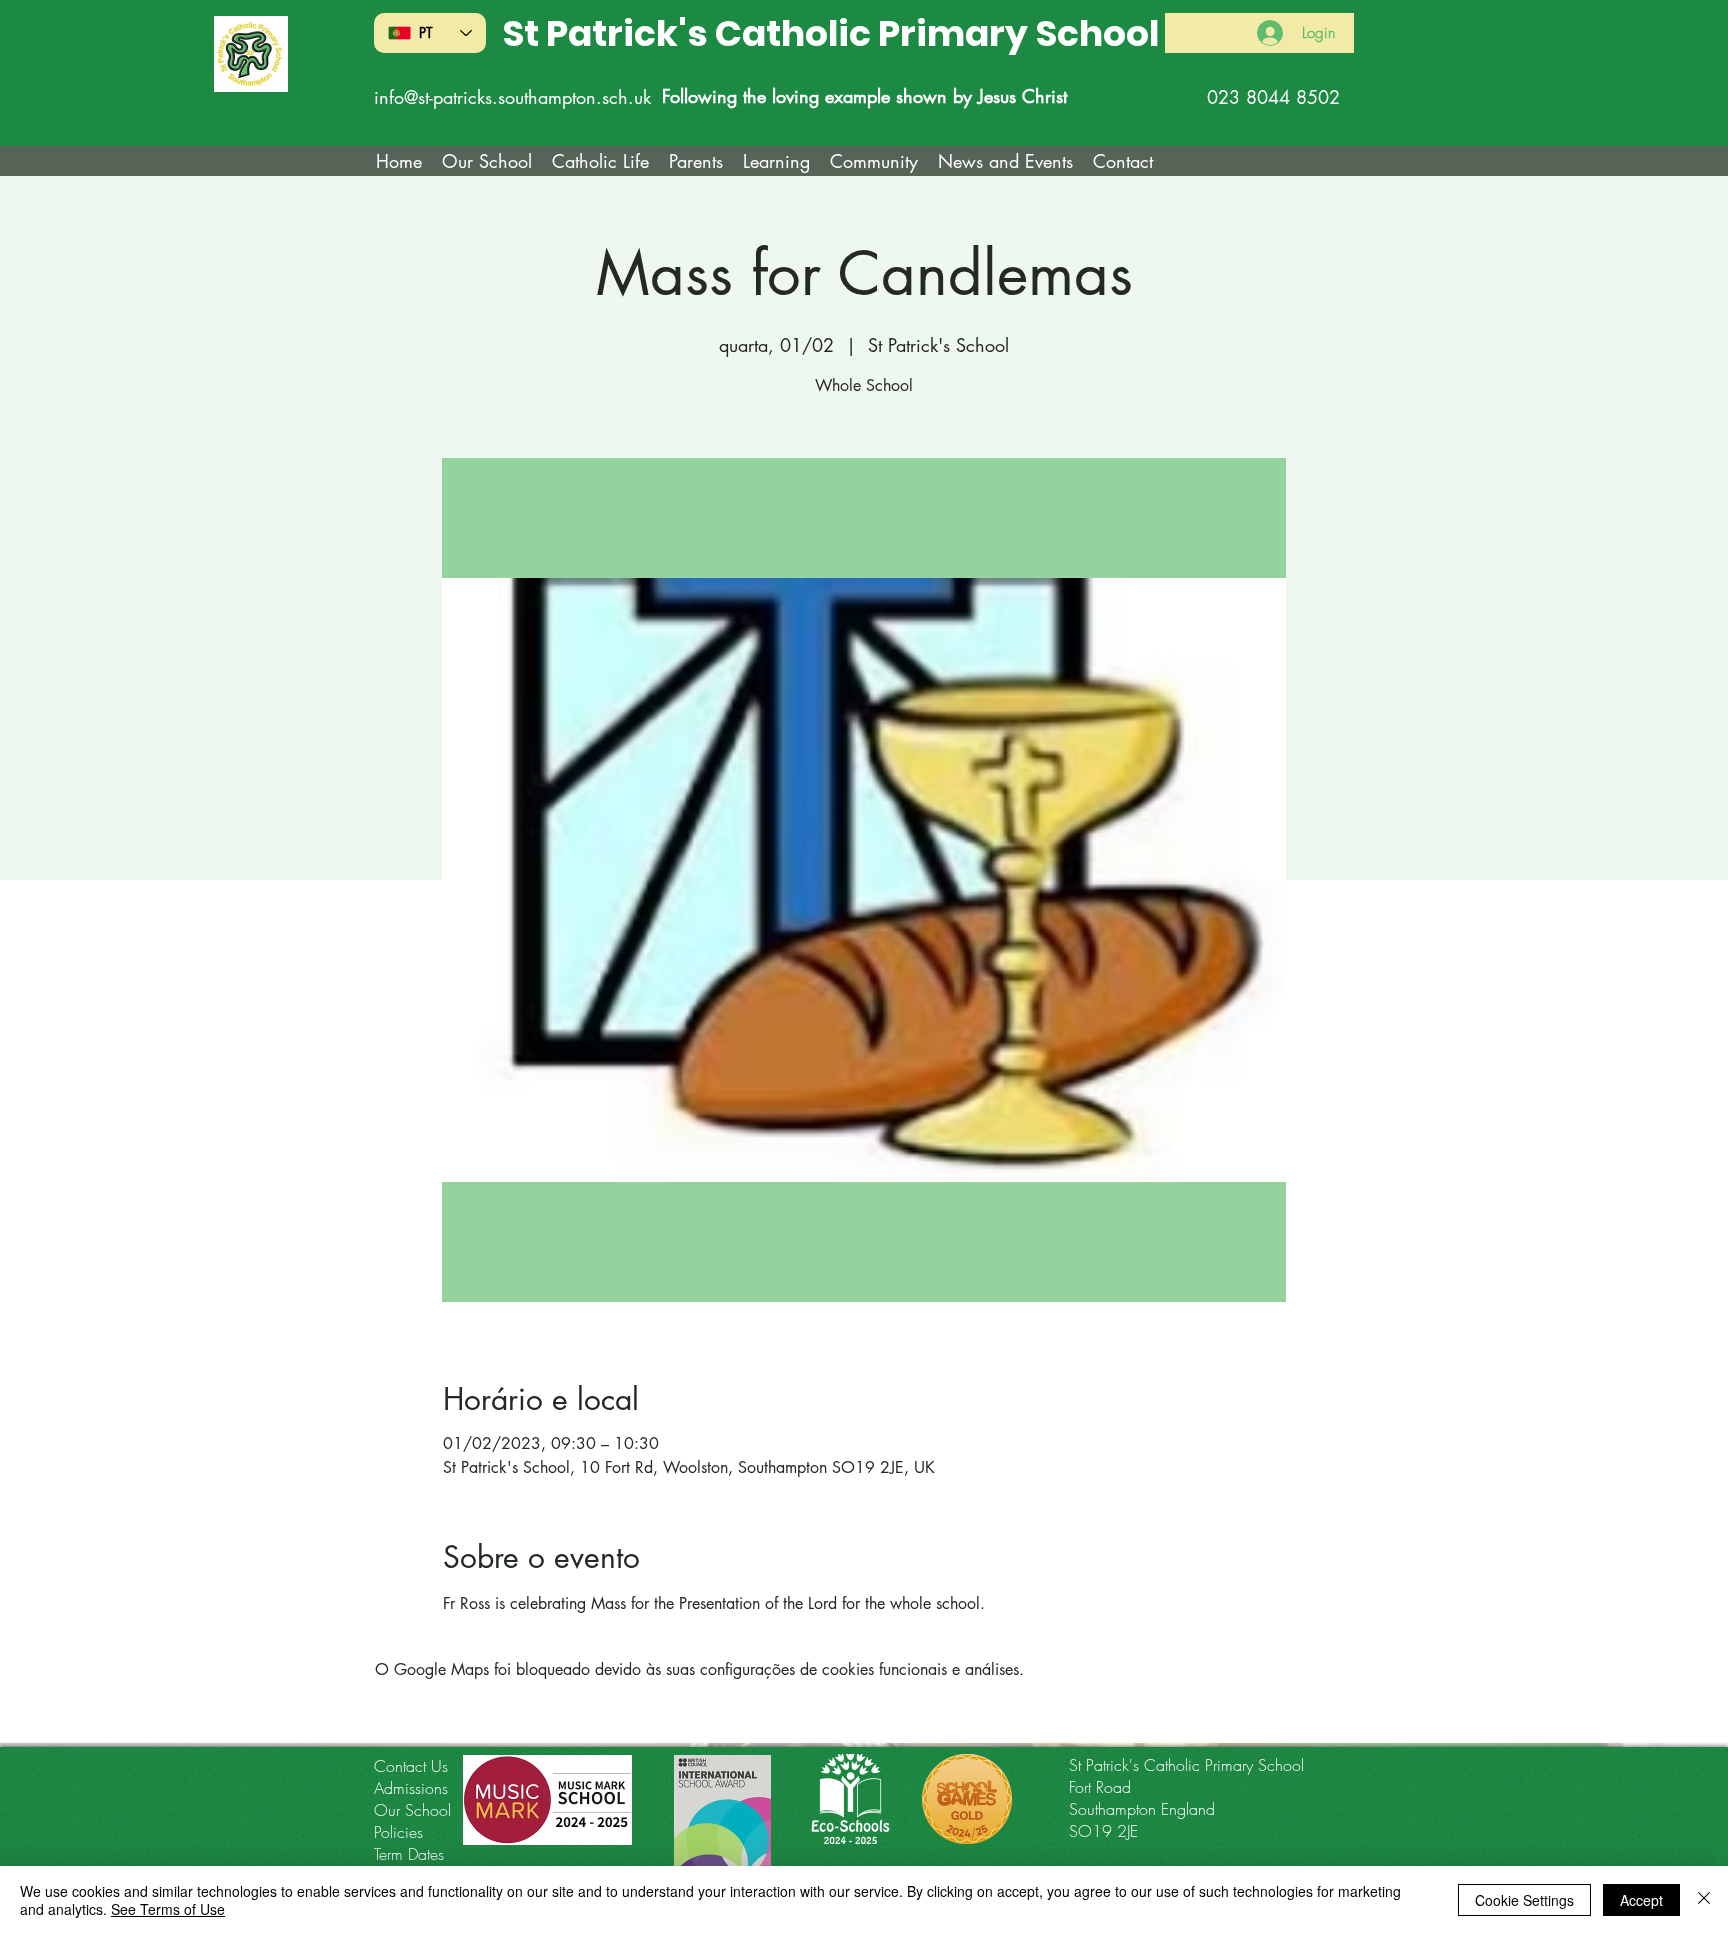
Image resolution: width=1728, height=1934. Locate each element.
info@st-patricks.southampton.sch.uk (512, 97)
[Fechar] (1704, 1900)
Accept (1641, 1900)
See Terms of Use (168, 1909)
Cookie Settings (1524, 1900)
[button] (600, 161)
